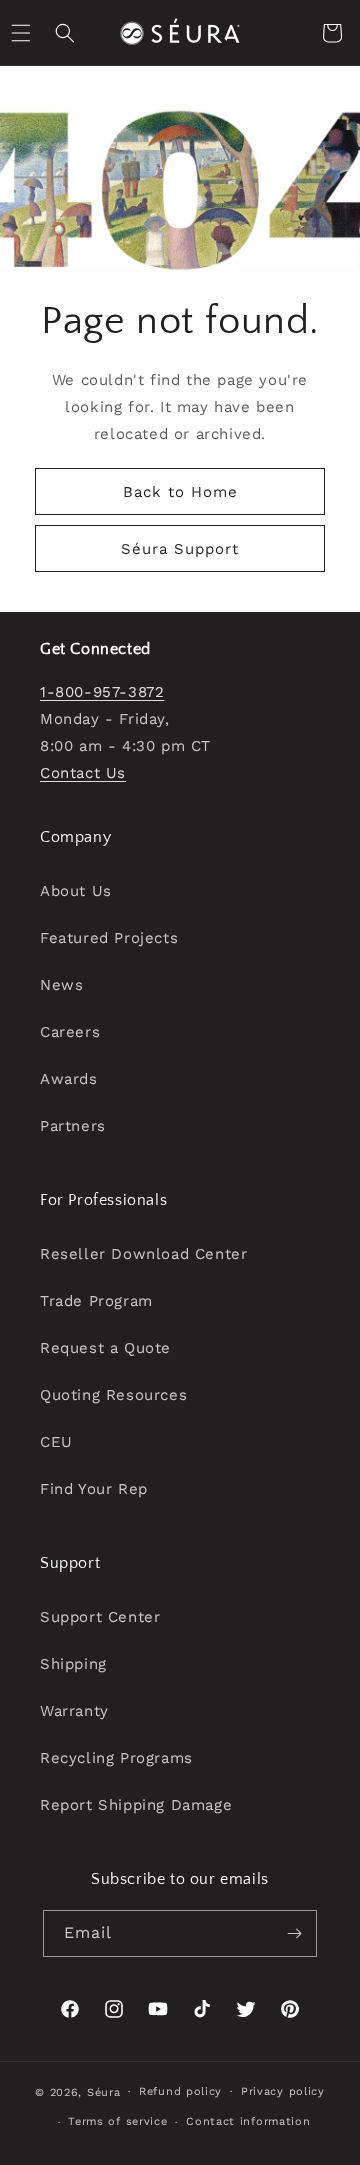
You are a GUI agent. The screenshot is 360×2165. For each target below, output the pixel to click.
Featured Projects (109, 938)
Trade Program (96, 1301)
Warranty (74, 1711)
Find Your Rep (94, 1489)
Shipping (73, 1664)
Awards (69, 1079)
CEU (56, 1442)
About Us (76, 891)
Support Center (100, 1617)
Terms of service (117, 2121)
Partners (73, 1126)
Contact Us (83, 773)
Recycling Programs (116, 1758)
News (61, 985)
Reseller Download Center (143, 1254)
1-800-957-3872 (102, 692)
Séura (104, 2091)
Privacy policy (283, 2091)
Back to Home (180, 492)
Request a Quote (105, 1348)
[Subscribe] (294, 1933)
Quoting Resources (113, 1395)
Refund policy (180, 2091)
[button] (65, 33)
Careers (70, 1032)
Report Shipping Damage (136, 1805)
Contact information (248, 2121)
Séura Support (180, 549)
